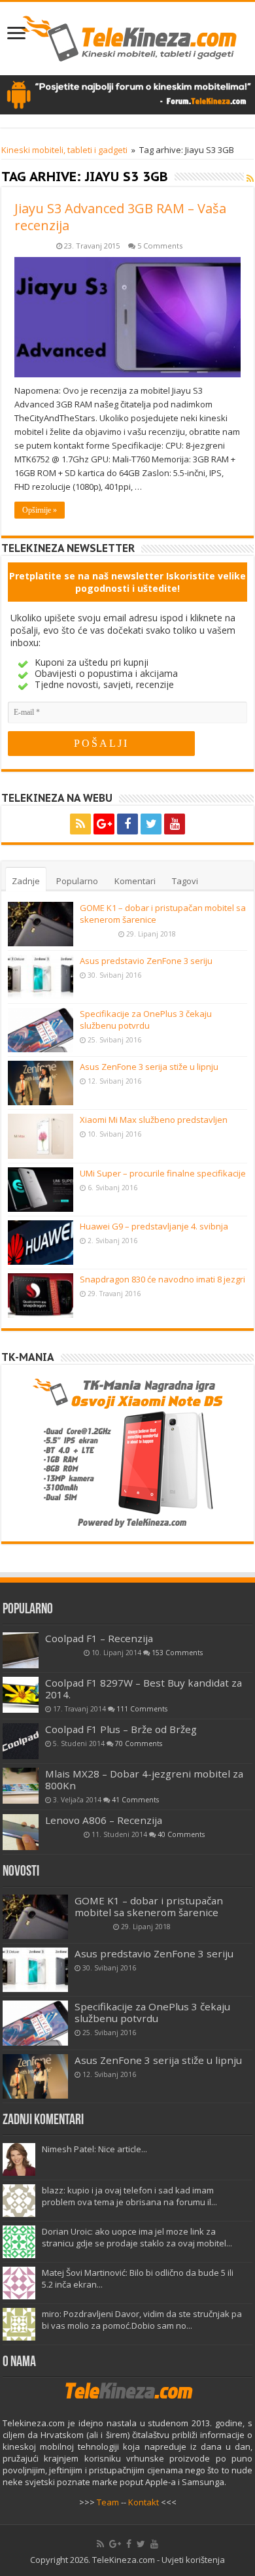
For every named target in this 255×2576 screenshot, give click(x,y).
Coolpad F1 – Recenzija (99, 1638)
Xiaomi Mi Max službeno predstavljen (154, 1120)
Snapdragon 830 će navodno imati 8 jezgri (162, 1279)
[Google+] (104, 824)
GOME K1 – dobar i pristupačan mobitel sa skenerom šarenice (149, 1906)
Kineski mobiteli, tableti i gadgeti (64, 150)
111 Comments (142, 1709)
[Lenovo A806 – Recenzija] (21, 1832)
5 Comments (160, 246)
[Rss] (80, 824)
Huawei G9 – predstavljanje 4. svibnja (154, 1226)
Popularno (77, 881)
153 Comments (177, 1653)
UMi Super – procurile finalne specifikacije (163, 1173)
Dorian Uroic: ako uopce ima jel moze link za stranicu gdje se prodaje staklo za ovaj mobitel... (137, 2237)
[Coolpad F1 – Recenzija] (21, 1650)
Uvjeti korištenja (193, 2560)
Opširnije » (40, 510)
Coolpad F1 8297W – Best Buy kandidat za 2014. (144, 1689)
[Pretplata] (250, 178)
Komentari (135, 881)
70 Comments (139, 1743)
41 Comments (135, 1800)
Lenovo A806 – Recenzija (104, 1820)
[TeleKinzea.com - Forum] (127, 94)
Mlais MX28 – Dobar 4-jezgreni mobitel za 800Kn (144, 1779)
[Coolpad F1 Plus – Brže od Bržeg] (21, 1741)
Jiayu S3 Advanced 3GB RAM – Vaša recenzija (120, 217)
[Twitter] (151, 824)
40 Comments (181, 1834)
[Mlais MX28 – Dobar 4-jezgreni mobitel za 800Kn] (21, 1786)
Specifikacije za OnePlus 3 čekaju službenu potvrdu (146, 1020)
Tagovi (185, 881)
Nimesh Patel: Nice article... (94, 2149)
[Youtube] (175, 824)
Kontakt (144, 2502)
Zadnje (26, 881)
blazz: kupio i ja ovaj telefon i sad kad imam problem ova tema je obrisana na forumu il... (129, 2196)
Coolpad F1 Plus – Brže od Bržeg (121, 1729)
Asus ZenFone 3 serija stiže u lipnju (149, 1067)
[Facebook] (127, 824)
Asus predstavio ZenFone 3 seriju (146, 961)
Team (108, 2502)
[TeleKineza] (128, 36)
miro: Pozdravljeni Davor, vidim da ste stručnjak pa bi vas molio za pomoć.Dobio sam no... (142, 2320)
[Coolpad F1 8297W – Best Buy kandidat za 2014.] (21, 1695)
